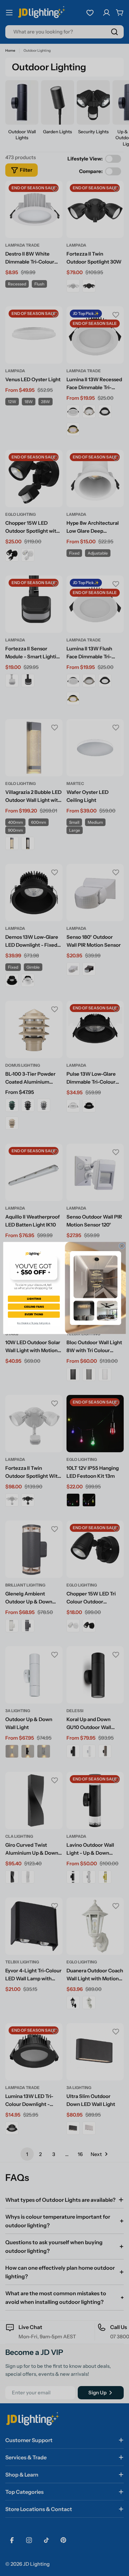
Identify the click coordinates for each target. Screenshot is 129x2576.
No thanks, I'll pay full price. (34, 1323)
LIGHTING (34, 1299)
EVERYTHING (34, 1314)
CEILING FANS (34, 1306)
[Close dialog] (122, 1246)
